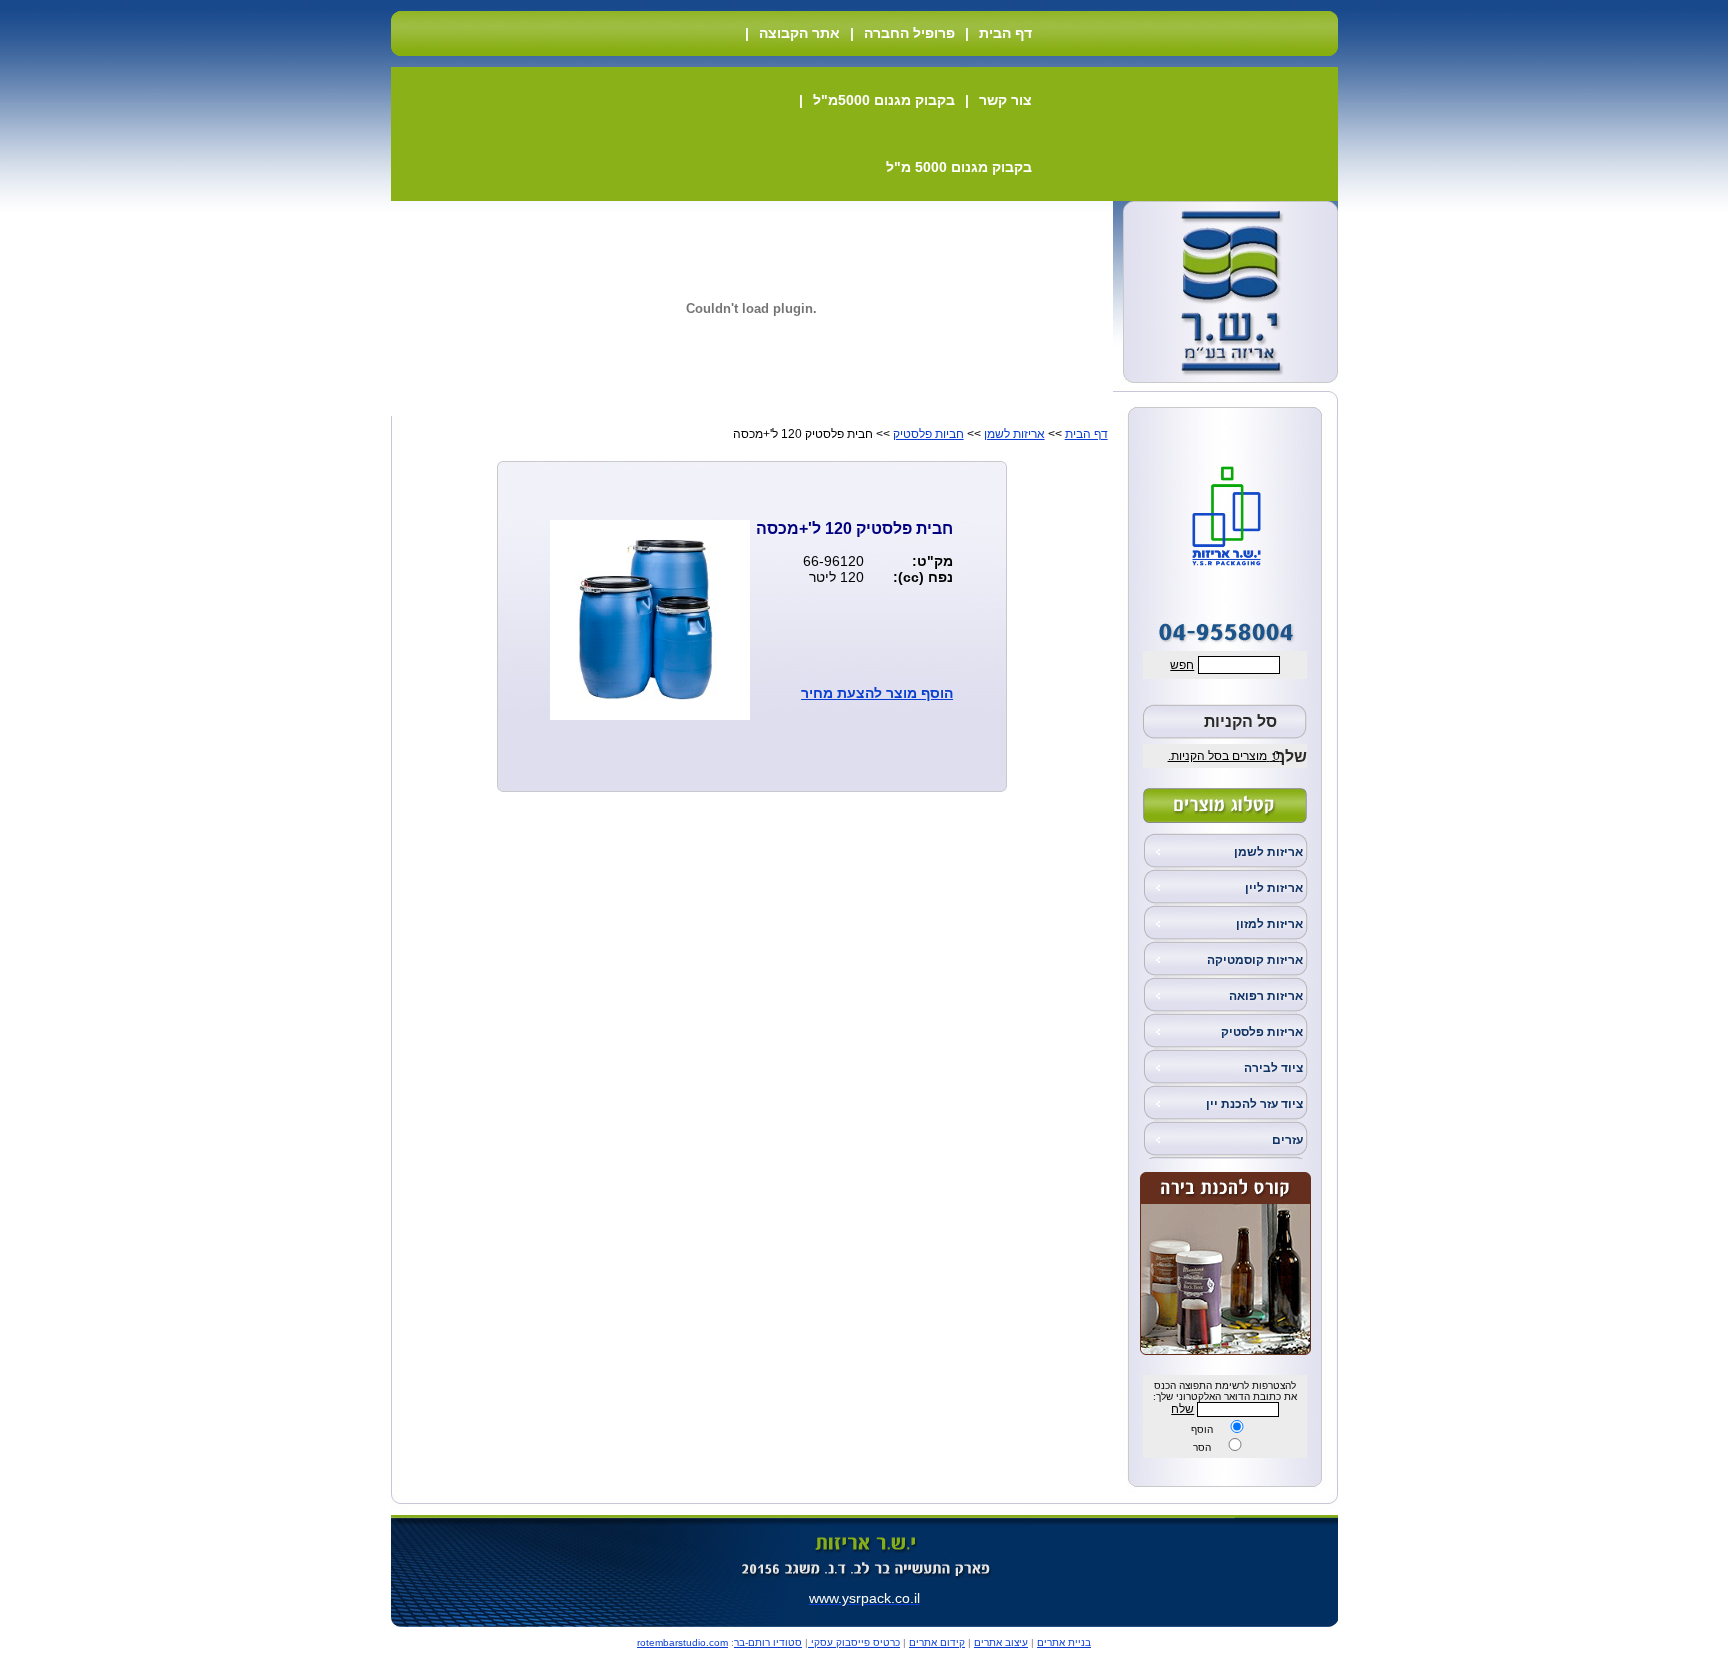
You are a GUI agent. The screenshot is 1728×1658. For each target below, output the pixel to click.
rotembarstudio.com (682, 1642)
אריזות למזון (1269, 924)
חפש (1182, 665)
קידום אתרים (937, 1642)
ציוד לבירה (1273, 1068)
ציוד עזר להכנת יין (1254, 1104)
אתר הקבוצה (799, 33)
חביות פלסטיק (928, 434)
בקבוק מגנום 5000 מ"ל (959, 167)
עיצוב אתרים (1001, 1642)
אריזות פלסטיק (1262, 1032)
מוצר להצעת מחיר (859, 693)
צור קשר (1005, 100)
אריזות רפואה (1266, 996)
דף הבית (1005, 33)
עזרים (1287, 1140)
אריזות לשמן (1268, 852)
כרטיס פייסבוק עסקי (854, 1642)
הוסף (1202, 1429)
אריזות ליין (1274, 888)
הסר (1202, 1447)
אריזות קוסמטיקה (1255, 960)
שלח (1182, 1409)
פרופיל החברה (909, 33)
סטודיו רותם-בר (768, 1642)
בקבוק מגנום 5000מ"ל (884, 100)
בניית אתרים (1064, 1642)
